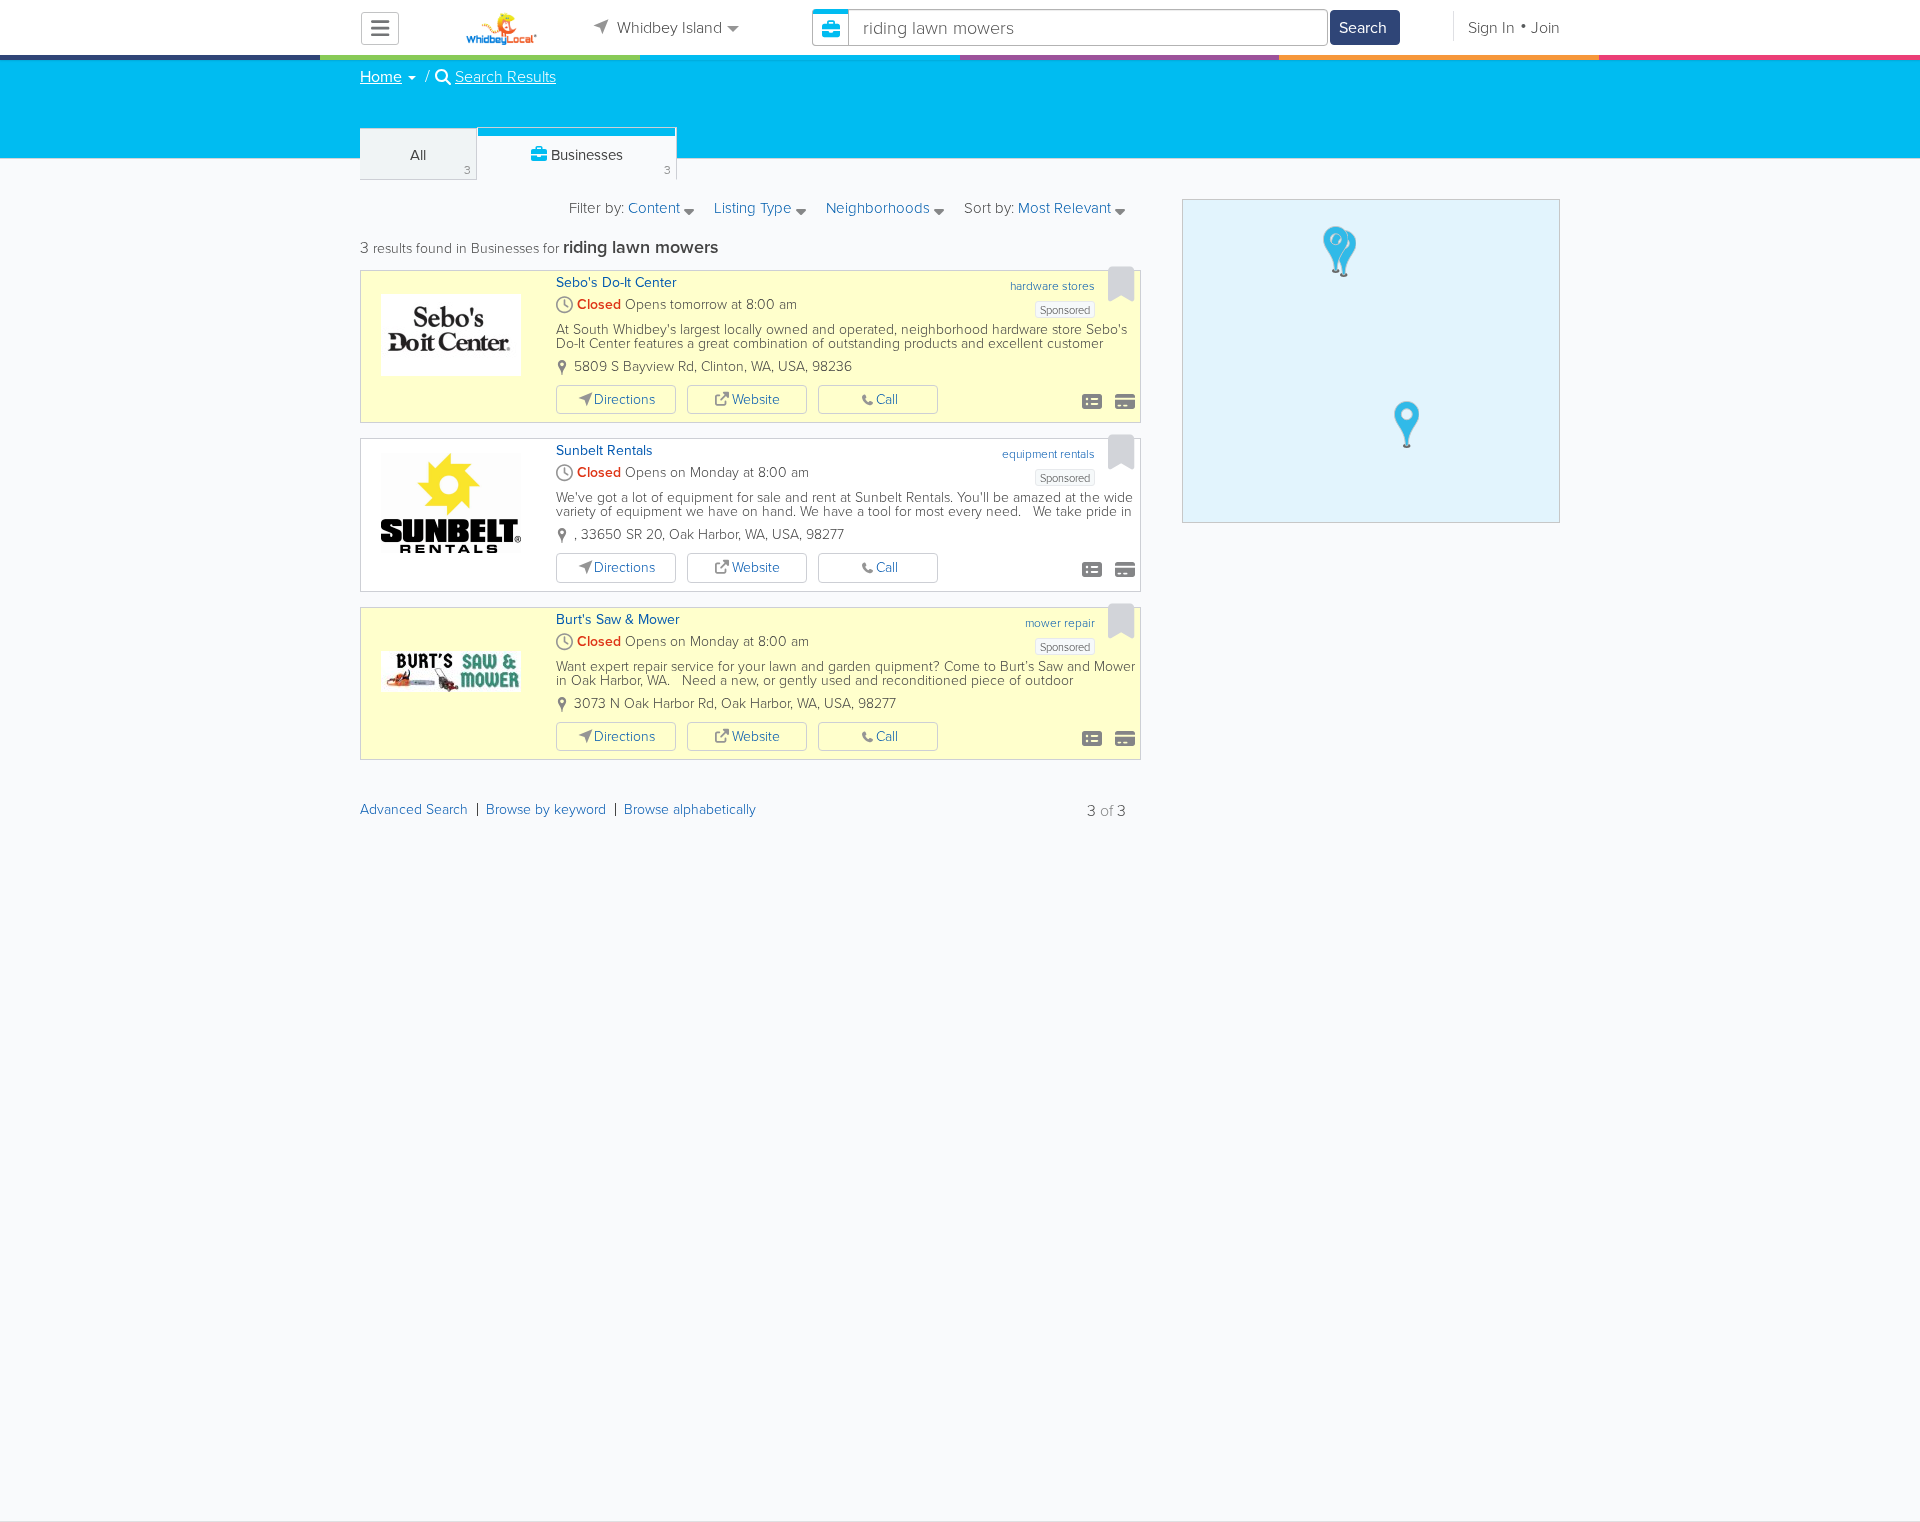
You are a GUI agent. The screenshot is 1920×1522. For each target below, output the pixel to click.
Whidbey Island (667, 27)
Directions (624, 399)
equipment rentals (1048, 454)
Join (1545, 27)
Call (887, 399)
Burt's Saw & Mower (618, 619)
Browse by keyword (546, 809)
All (440, 161)
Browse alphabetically (690, 809)
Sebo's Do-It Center (616, 282)
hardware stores (1052, 286)
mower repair (1060, 623)
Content (656, 209)
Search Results (505, 77)
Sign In (1491, 27)
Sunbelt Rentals (604, 450)
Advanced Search (414, 809)
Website (756, 399)
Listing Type (755, 209)
